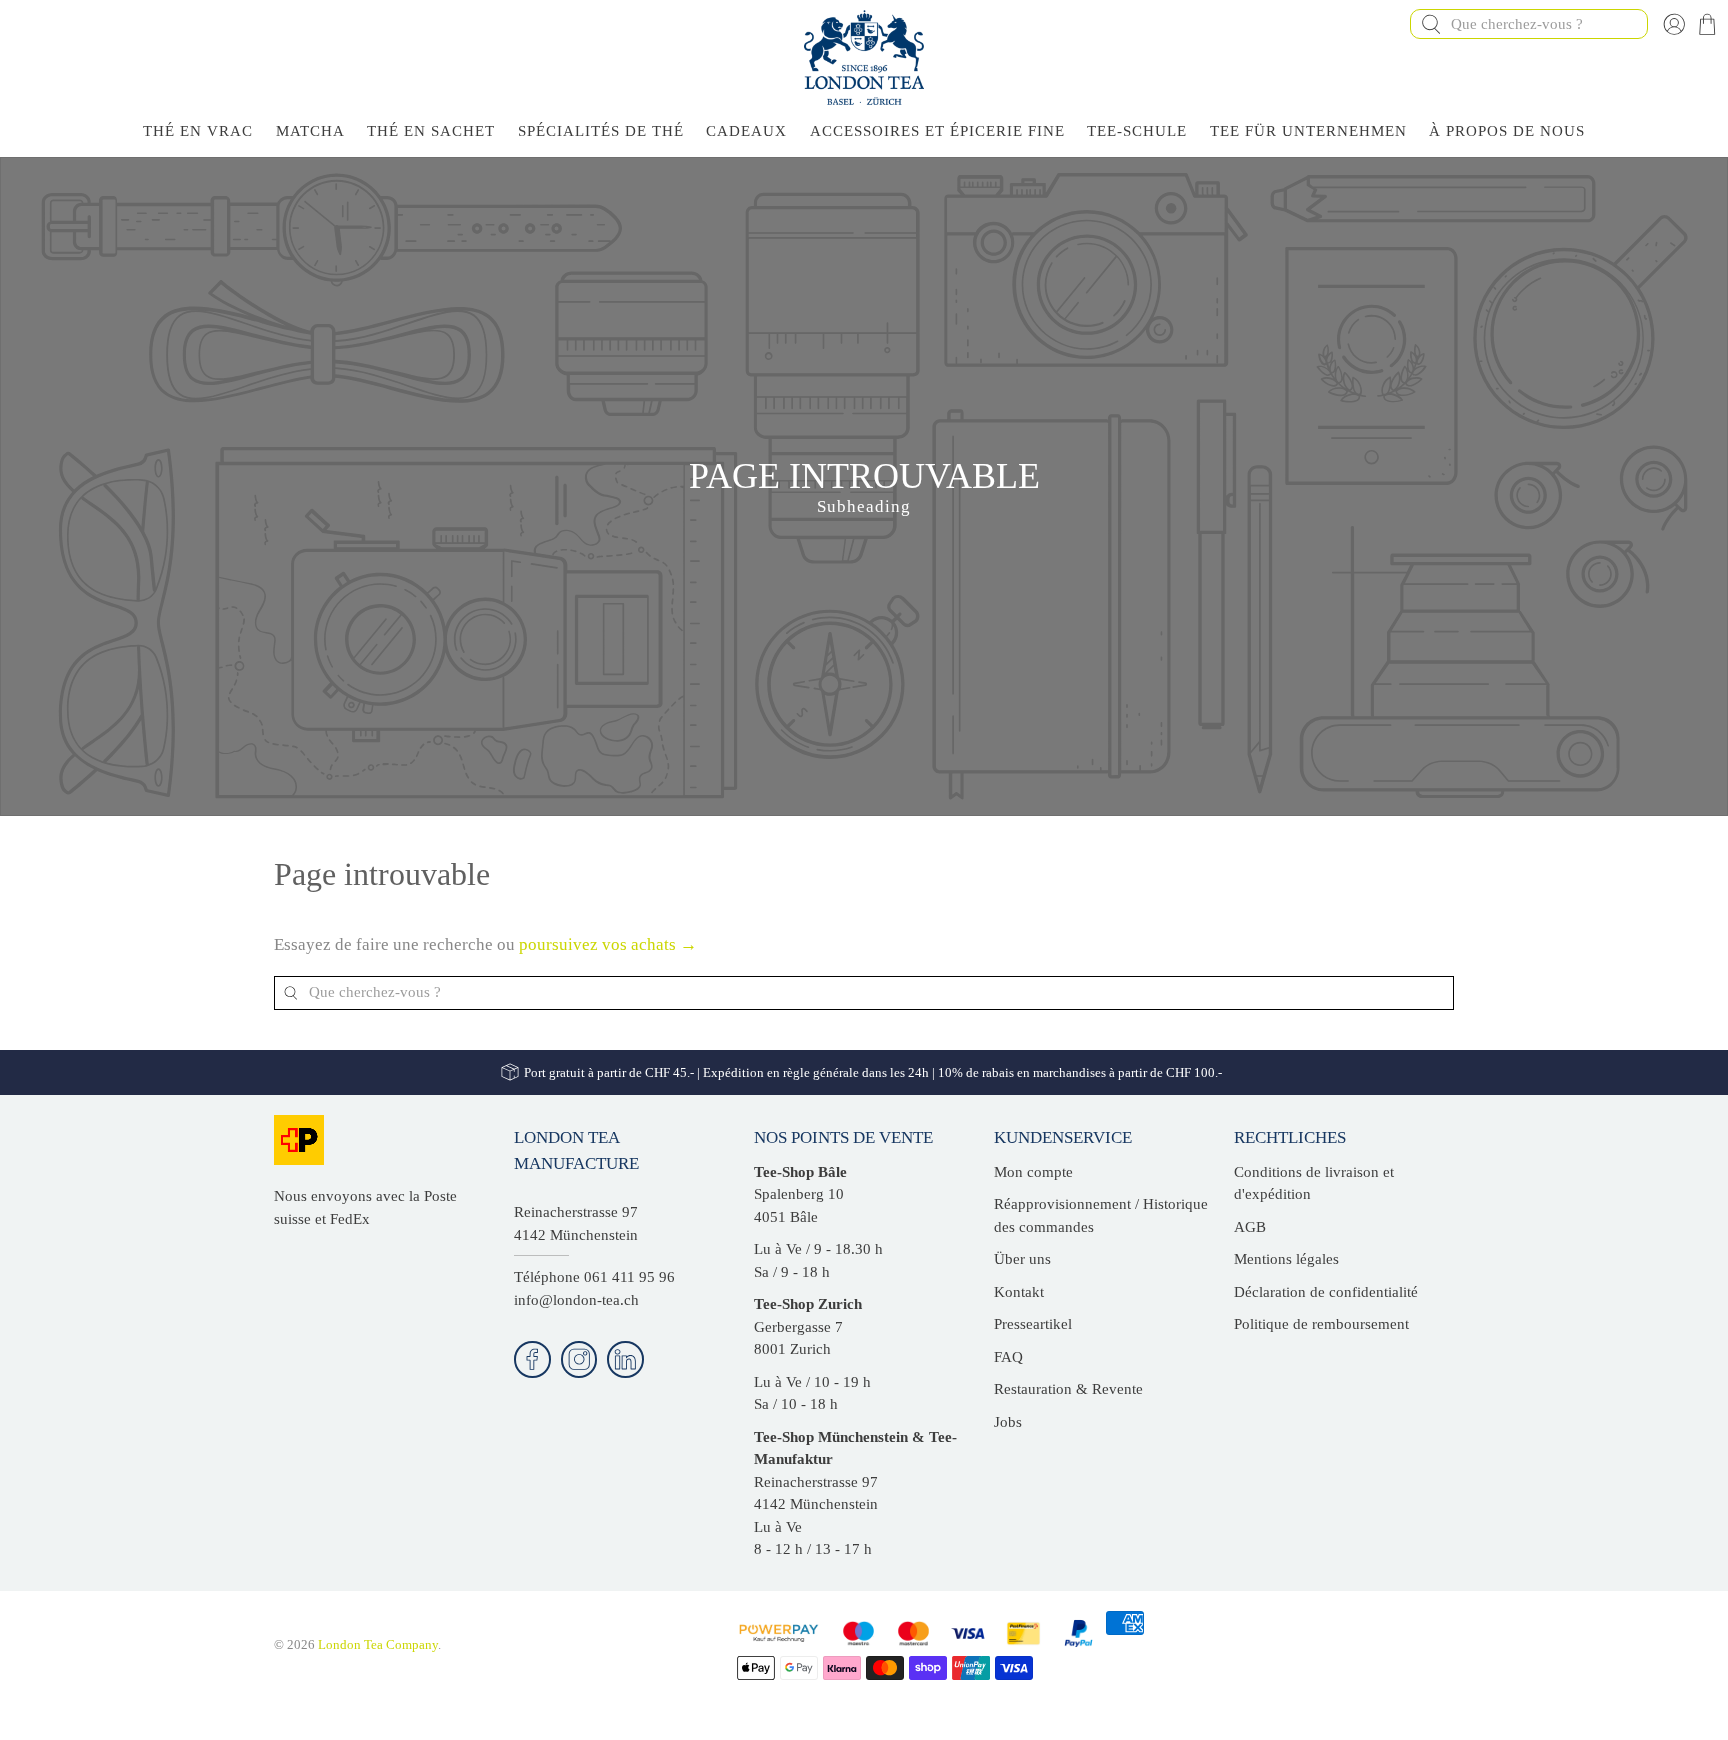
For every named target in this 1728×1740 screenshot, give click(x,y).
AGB (1250, 1227)
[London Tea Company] (864, 57)
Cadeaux (746, 131)
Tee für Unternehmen (1308, 131)
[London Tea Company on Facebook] (532, 1359)
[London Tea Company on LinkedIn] (625, 1359)
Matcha (310, 131)
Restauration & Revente (1068, 1389)
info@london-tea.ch (576, 1300)
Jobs (1008, 1422)
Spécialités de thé (601, 131)
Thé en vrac (198, 131)
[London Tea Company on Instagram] (579, 1359)
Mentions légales (1286, 1259)
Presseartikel (1033, 1324)
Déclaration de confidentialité (1326, 1292)
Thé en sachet (431, 131)
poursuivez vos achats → (608, 944)
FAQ (1008, 1357)
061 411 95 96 (629, 1277)
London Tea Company (378, 1645)
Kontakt (1019, 1292)
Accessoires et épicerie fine (937, 131)
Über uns (1022, 1259)
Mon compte (1033, 1172)
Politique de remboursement (1321, 1324)
